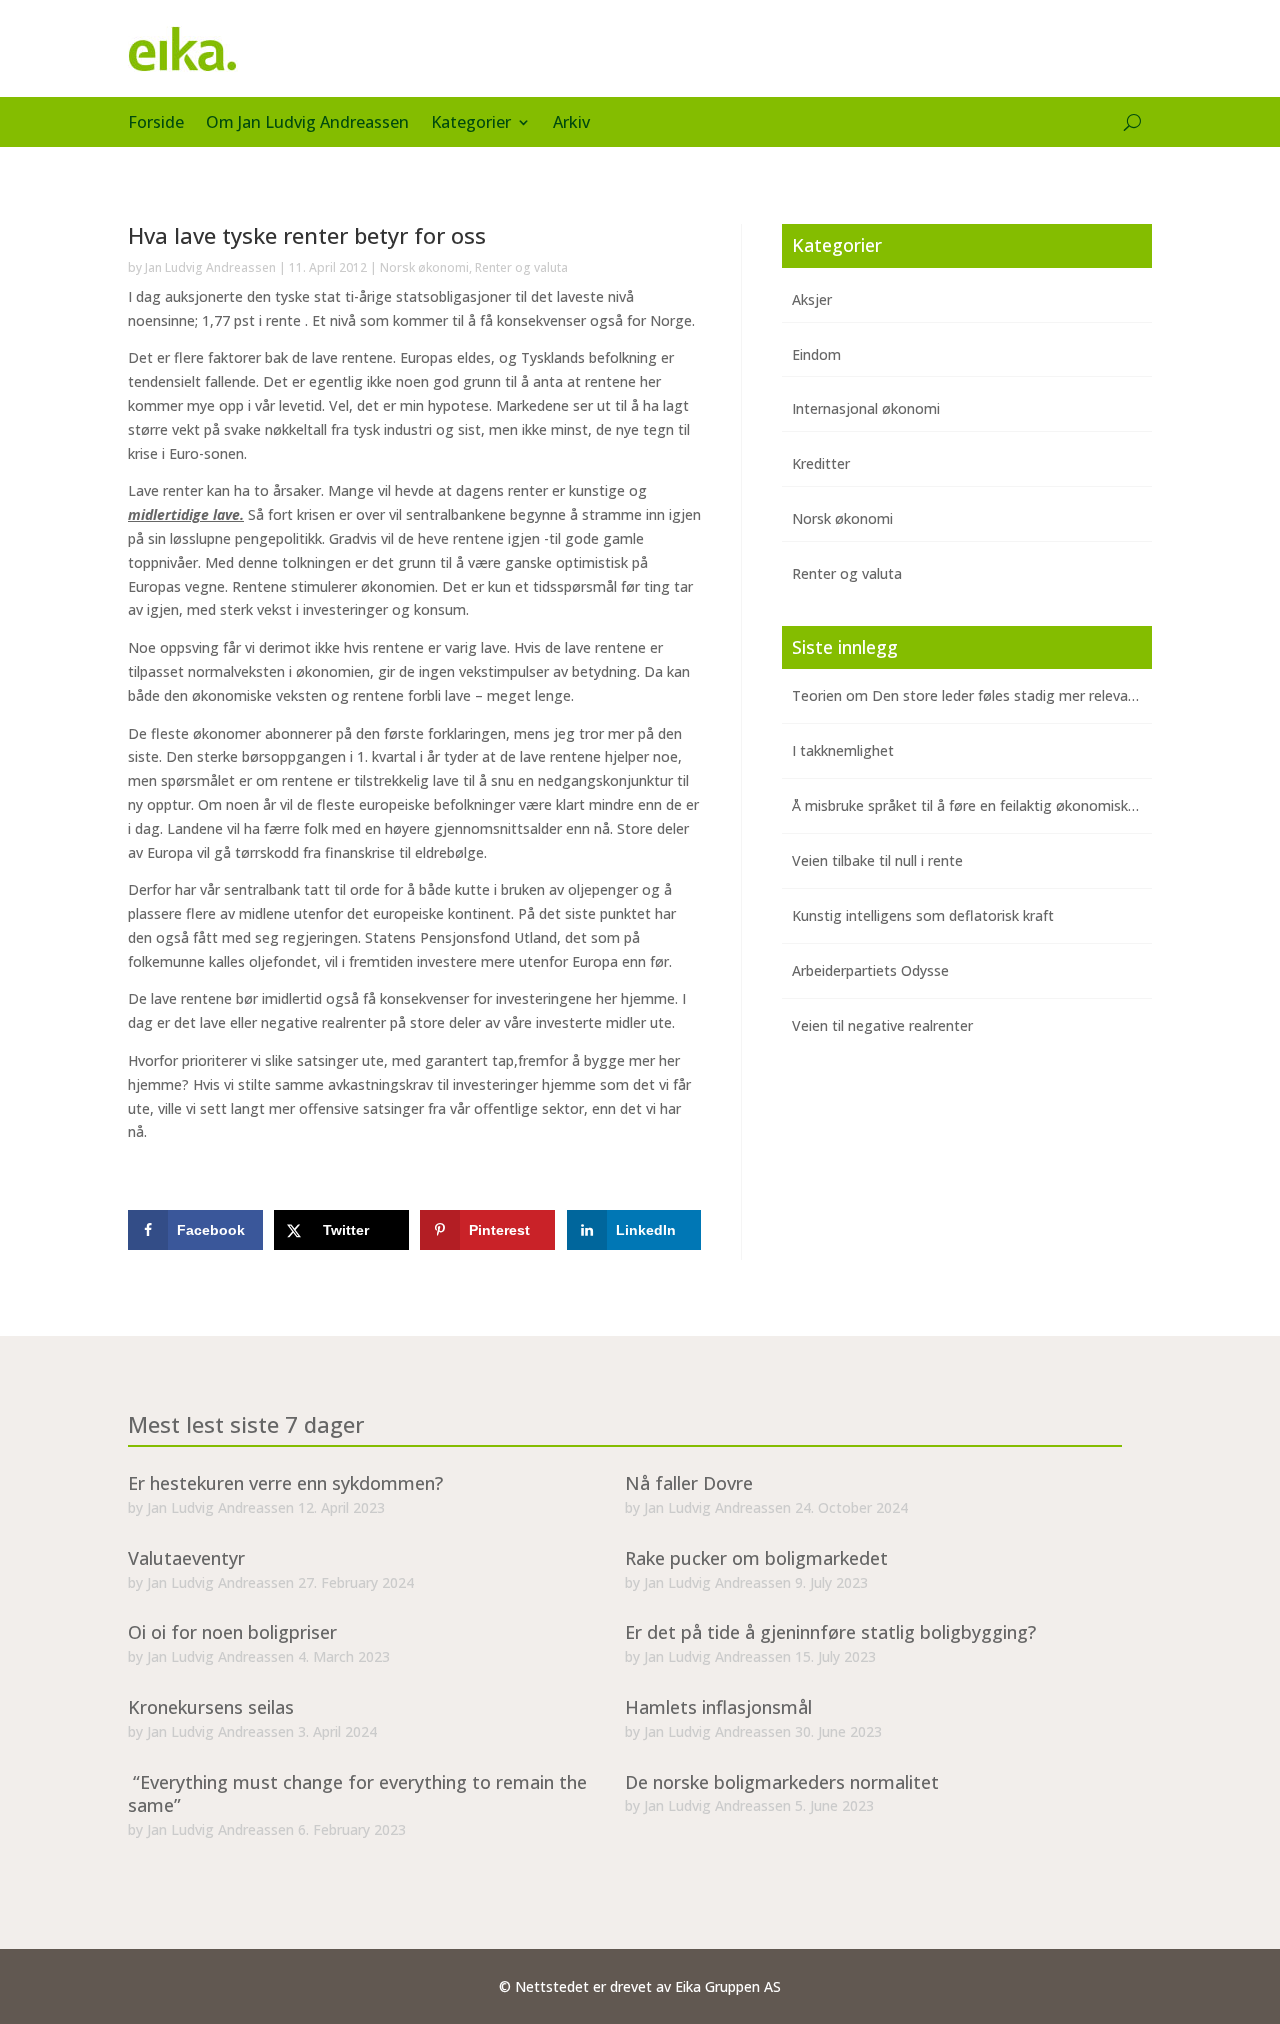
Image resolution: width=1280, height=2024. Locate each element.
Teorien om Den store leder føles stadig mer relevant (967, 695)
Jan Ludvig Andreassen (210, 267)
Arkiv (571, 124)
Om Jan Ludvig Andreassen (307, 124)
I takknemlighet (843, 750)
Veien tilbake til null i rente (877, 860)
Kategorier (471, 124)
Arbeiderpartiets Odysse (870, 970)
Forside (156, 124)
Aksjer (812, 299)
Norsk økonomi (424, 267)
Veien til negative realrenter (882, 1025)
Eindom (816, 354)
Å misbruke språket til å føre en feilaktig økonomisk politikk (985, 805)
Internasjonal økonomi (866, 408)
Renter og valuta (521, 267)
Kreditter (821, 463)
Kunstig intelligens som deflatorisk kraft (923, 915)
